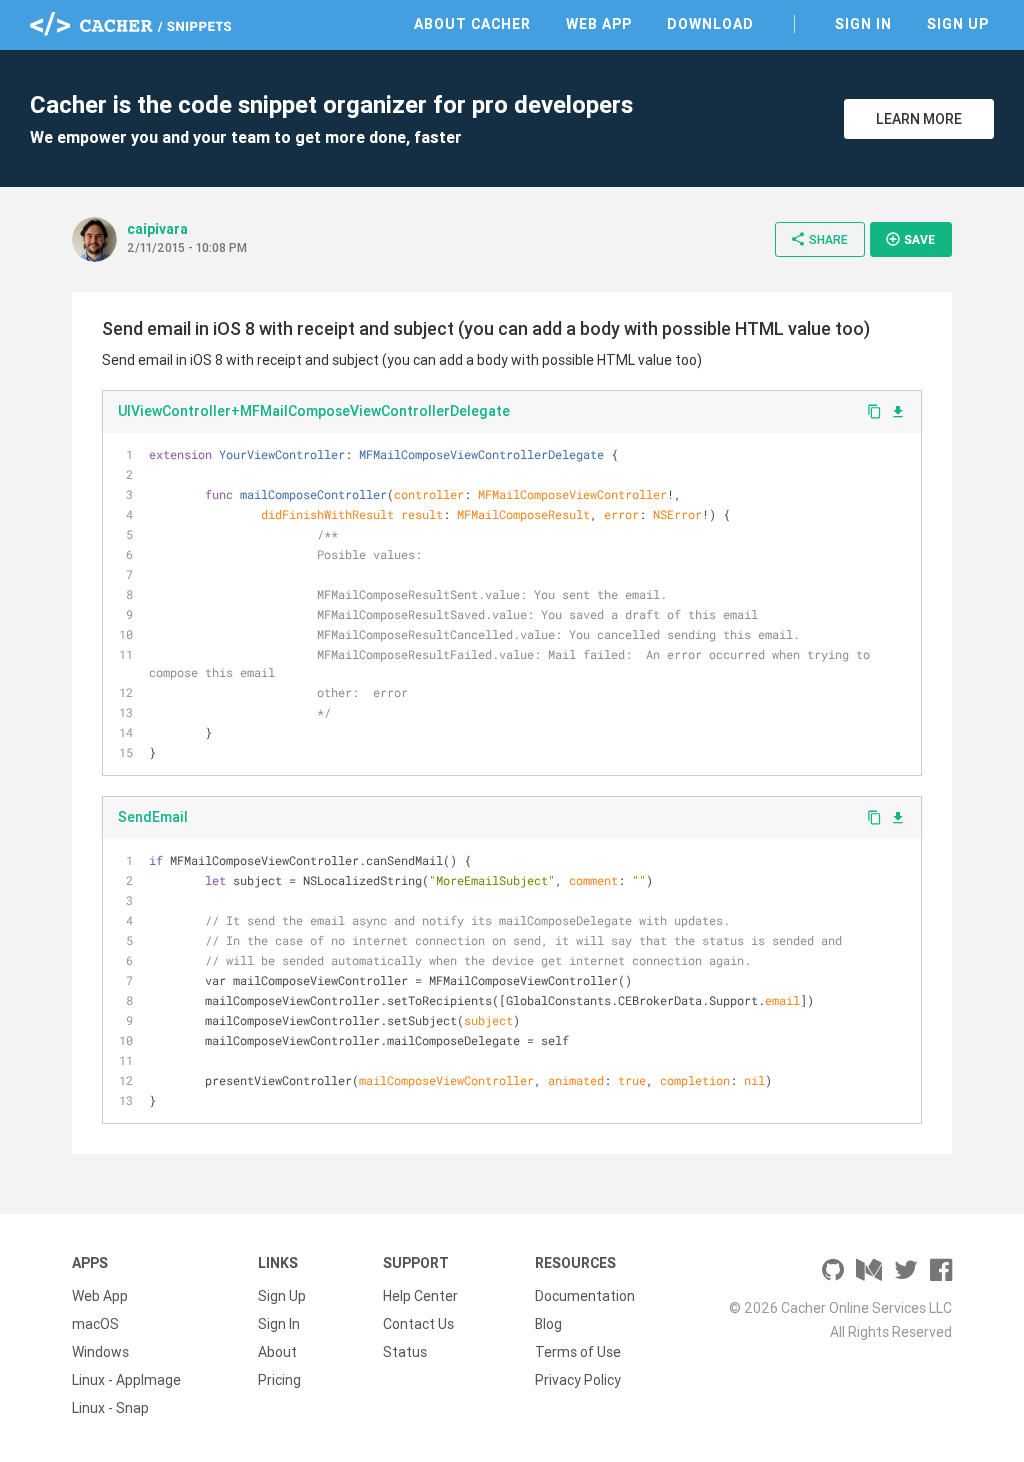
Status (405, 1352)
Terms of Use (578, 1352)
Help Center (420, 1296)
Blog (548, 1324)
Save (910, 239)
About (277, 1352)
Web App (599, 24)
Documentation (585, 1296)
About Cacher (472, 24)
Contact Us (418, 1324)
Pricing (279, 1380)
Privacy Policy (578, 1380)
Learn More (919, 119)
